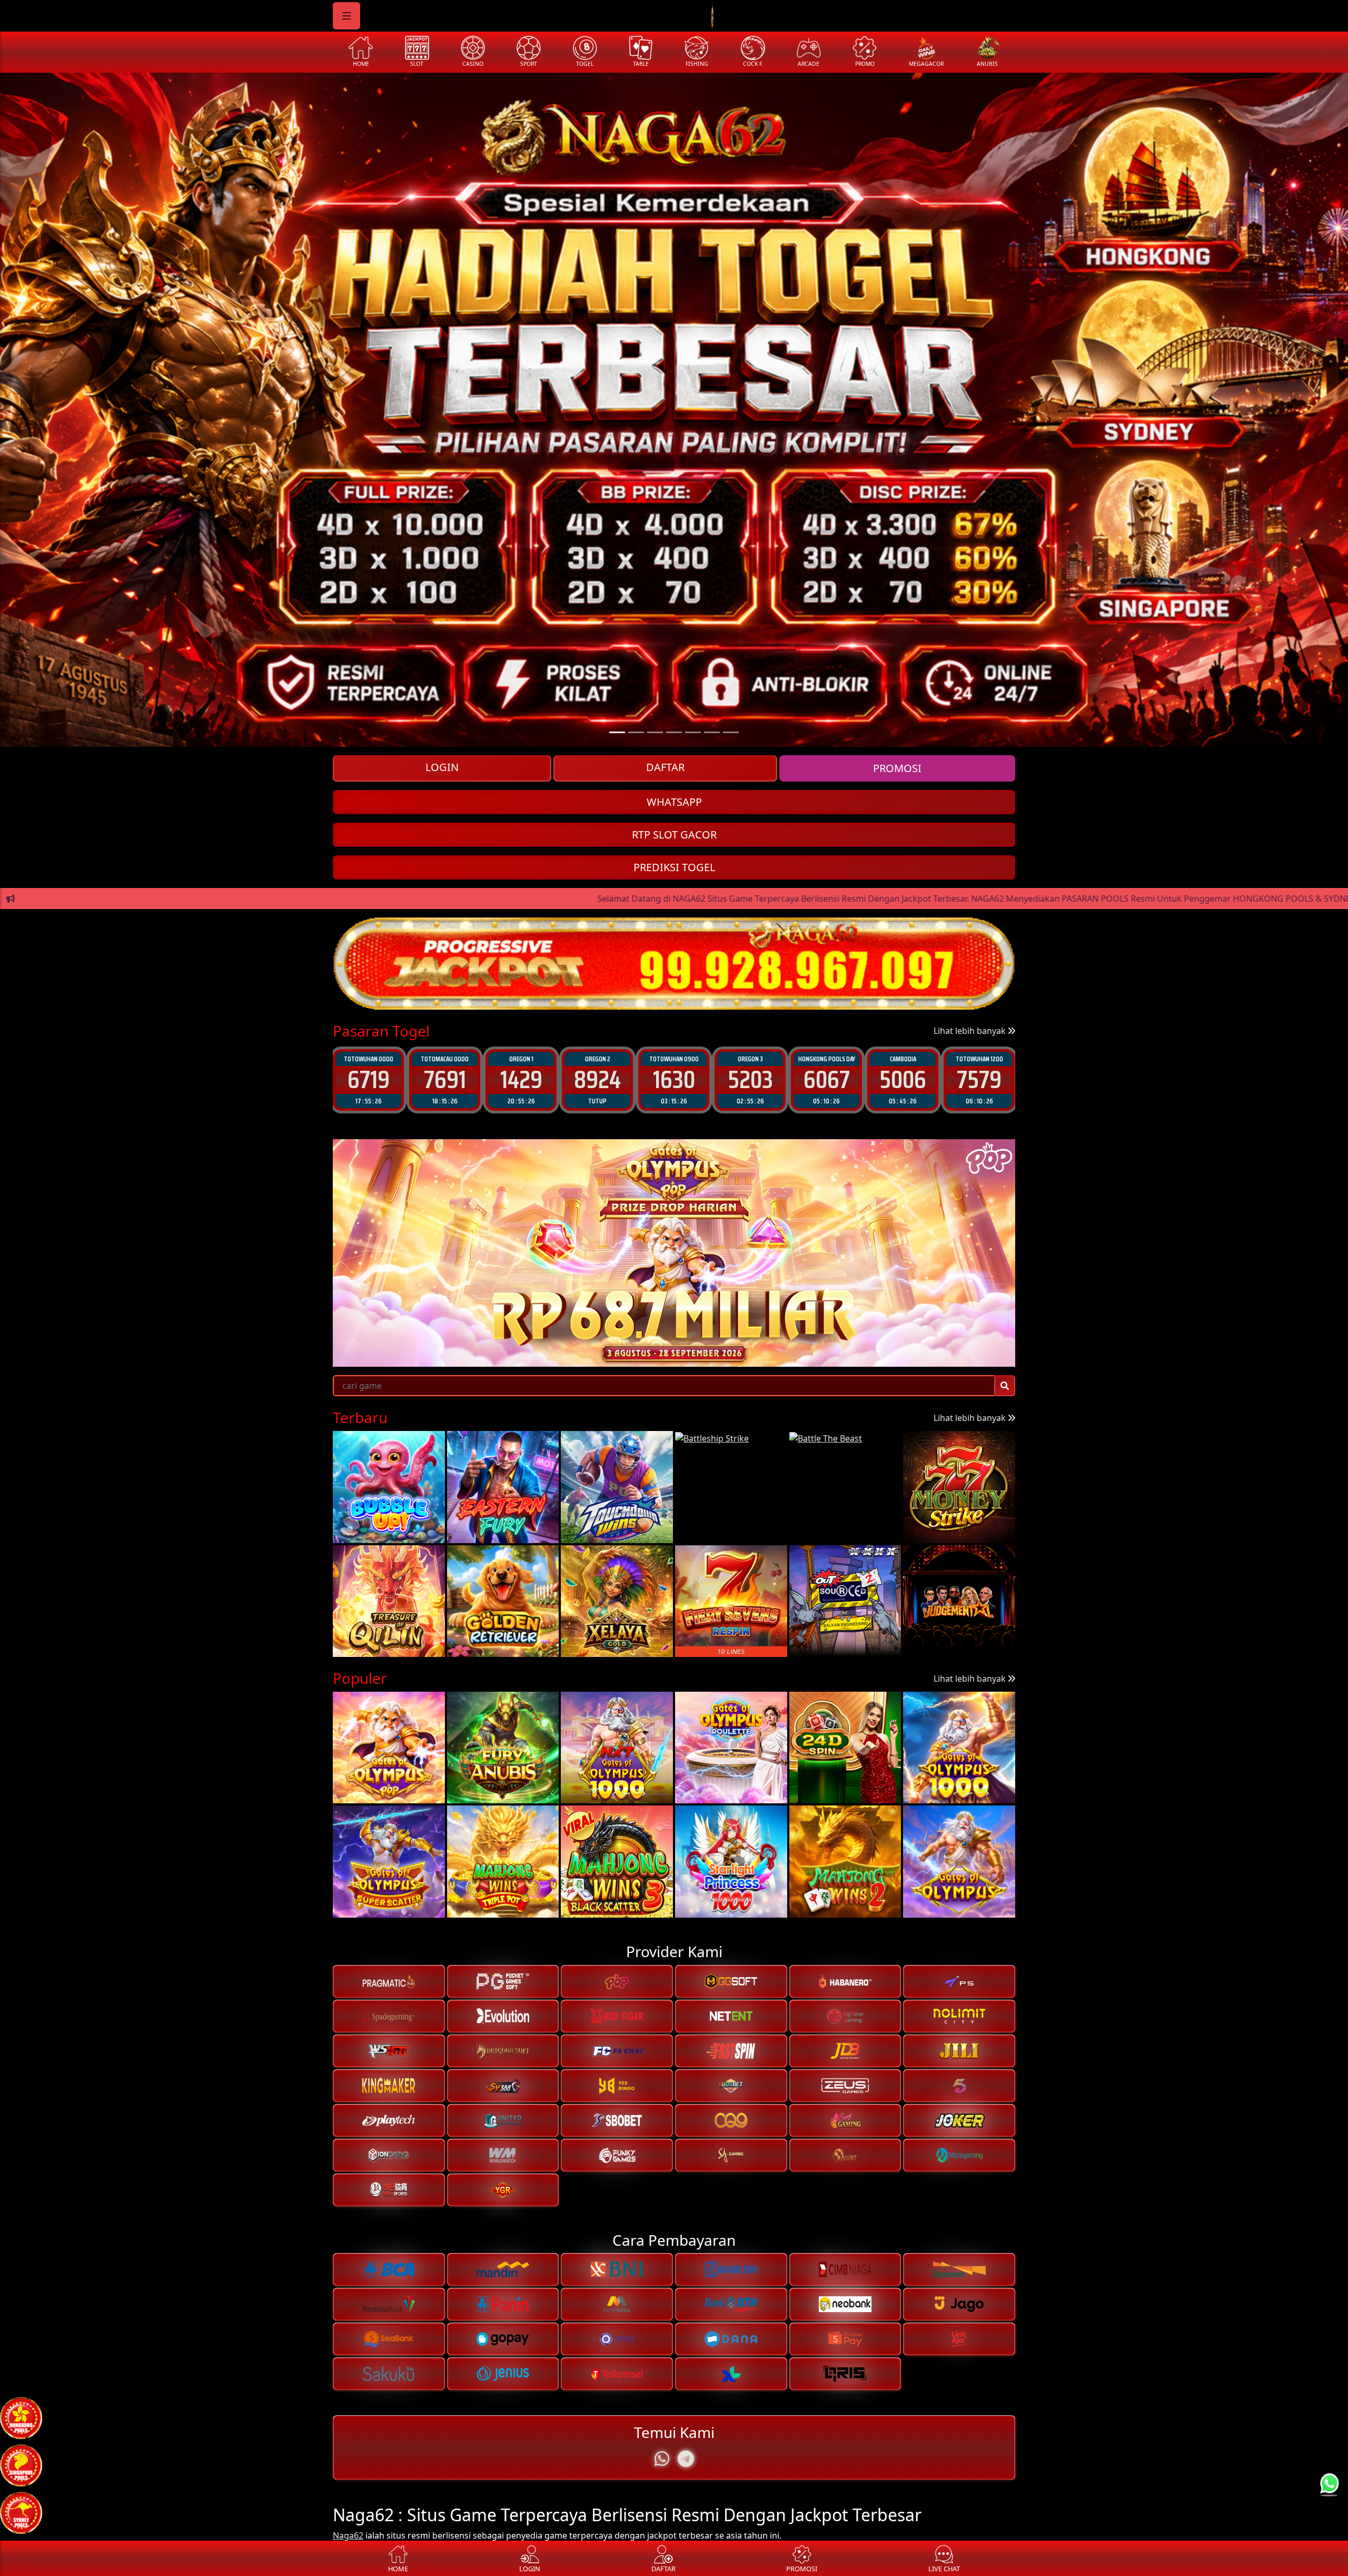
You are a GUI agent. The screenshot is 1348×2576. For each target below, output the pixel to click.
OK (674, 1375)
